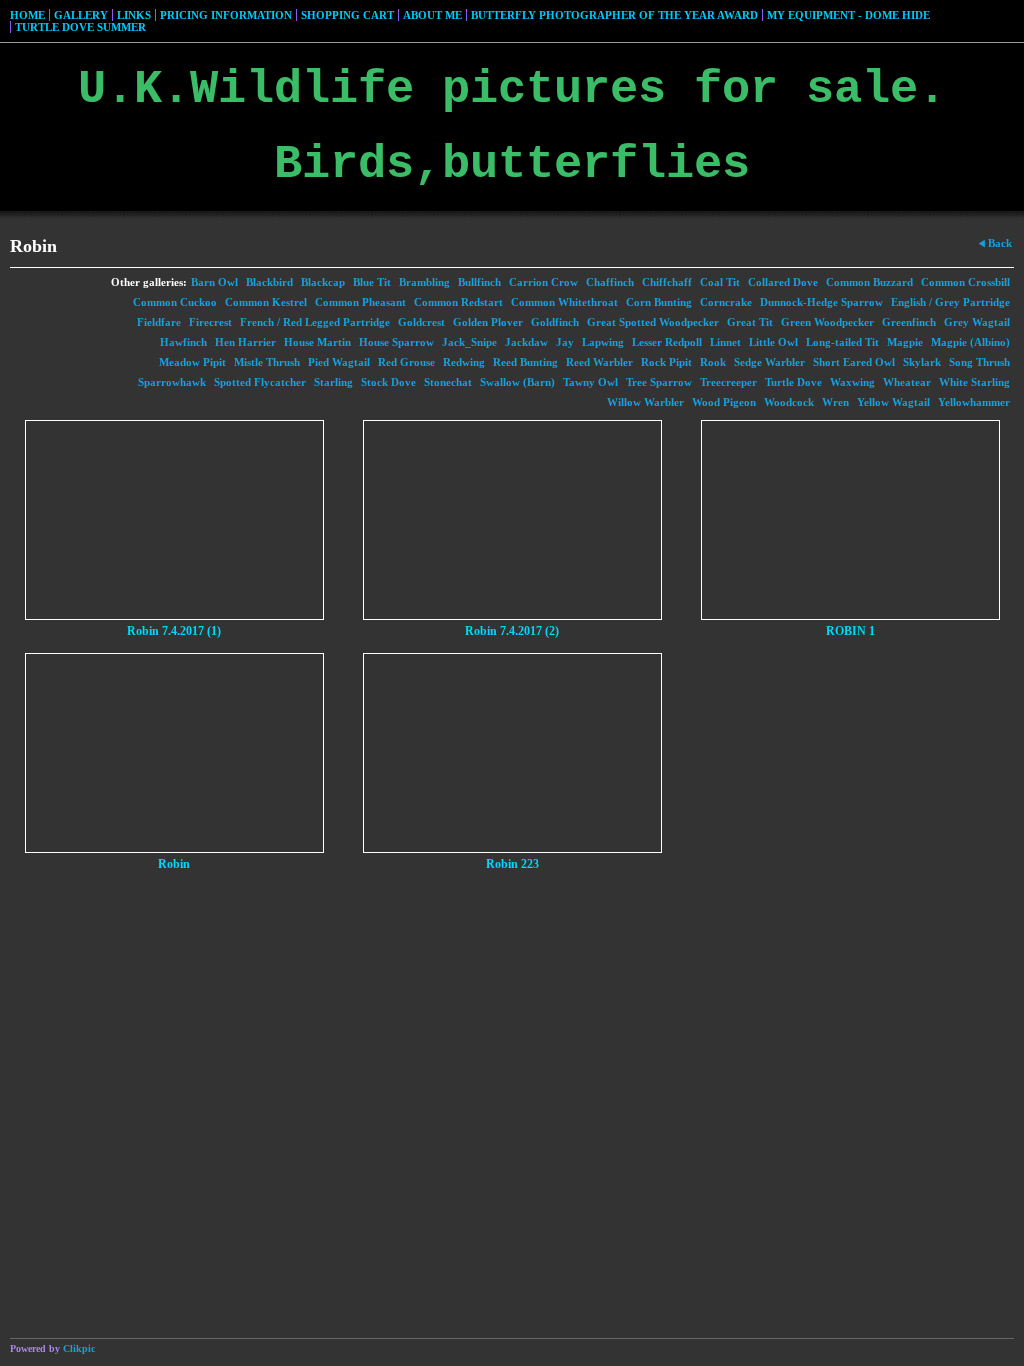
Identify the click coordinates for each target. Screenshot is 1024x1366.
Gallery (81, 15)
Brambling (424, 282)
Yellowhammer (974, 402)
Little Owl (773, 342)
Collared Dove (783, 282)
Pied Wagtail (339, 362)
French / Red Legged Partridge (315, 322)
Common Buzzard (869, 282)
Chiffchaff (667, 282)
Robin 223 (512, 864)
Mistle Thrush (267, 362)
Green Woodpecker (827, 322)
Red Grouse (406, 362)
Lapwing (603, 342)
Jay (565, 342)
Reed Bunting (525, 362)
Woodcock (789, 402)
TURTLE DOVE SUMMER (80, 27)
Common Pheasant (360, 302)
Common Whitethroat (564, 302)
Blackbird (269, 282)
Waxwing (852, 382)
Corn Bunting (659, 302)
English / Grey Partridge (950, 302)
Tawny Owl (590, 382)
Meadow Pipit (192, 362)
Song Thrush (979, 362)
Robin (174, 864)
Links (134, 15)
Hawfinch (183, 342)
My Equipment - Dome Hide (848, 15)
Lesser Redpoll (667, 342)
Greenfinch (909, 322)
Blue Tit (372, 282)
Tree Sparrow (659, 382)
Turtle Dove (793, 382)
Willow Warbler (645, 402)
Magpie (905, 342)
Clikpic (79, 1348)
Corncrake (726, 302)
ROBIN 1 (850, 631)
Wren (835, 402)
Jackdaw (526, 342)
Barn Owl (214, 282)
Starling (333, 382)
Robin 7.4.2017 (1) (174, 631)
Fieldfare (159, 322)
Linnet (725, 342)
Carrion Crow (543, 282)
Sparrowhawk (172, 382)
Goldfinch (555, 322)
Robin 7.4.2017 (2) (512, 631)
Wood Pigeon (724, 402)
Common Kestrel (266, 302)
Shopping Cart (347, 15)
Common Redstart (458, 302)
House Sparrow (396, 342)
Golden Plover (488, 322)
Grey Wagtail (977, 322)
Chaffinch (610, 282)
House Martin (317, 342)
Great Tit (750, 322)
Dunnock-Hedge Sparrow (821, 302)
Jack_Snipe (469, 342)
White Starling (974, 382)
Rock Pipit (666, 362)
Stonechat (448, 382)
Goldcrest (421, 322)
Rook (713, 362)
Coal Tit (720, 282)
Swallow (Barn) (517, 382)
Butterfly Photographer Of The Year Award (614, 15)
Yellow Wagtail (893, 402)
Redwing (464, 362)
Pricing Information (226, 15)
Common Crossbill (965, 282)
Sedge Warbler (769, 362)
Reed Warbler (599, 362)
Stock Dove (388, 382)
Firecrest (210, 322)
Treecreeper (728, 382)
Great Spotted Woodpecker (653, 322)
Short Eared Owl (854, 362)
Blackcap (323, 282)
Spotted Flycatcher (260, 382)
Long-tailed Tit (842, 342)
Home (27, 15)
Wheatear (907, 382)
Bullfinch (479, 282)
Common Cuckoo (175, 302)
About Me (432, 15)
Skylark (922, 362)
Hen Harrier (245, 342)
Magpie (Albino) (970, 342)
